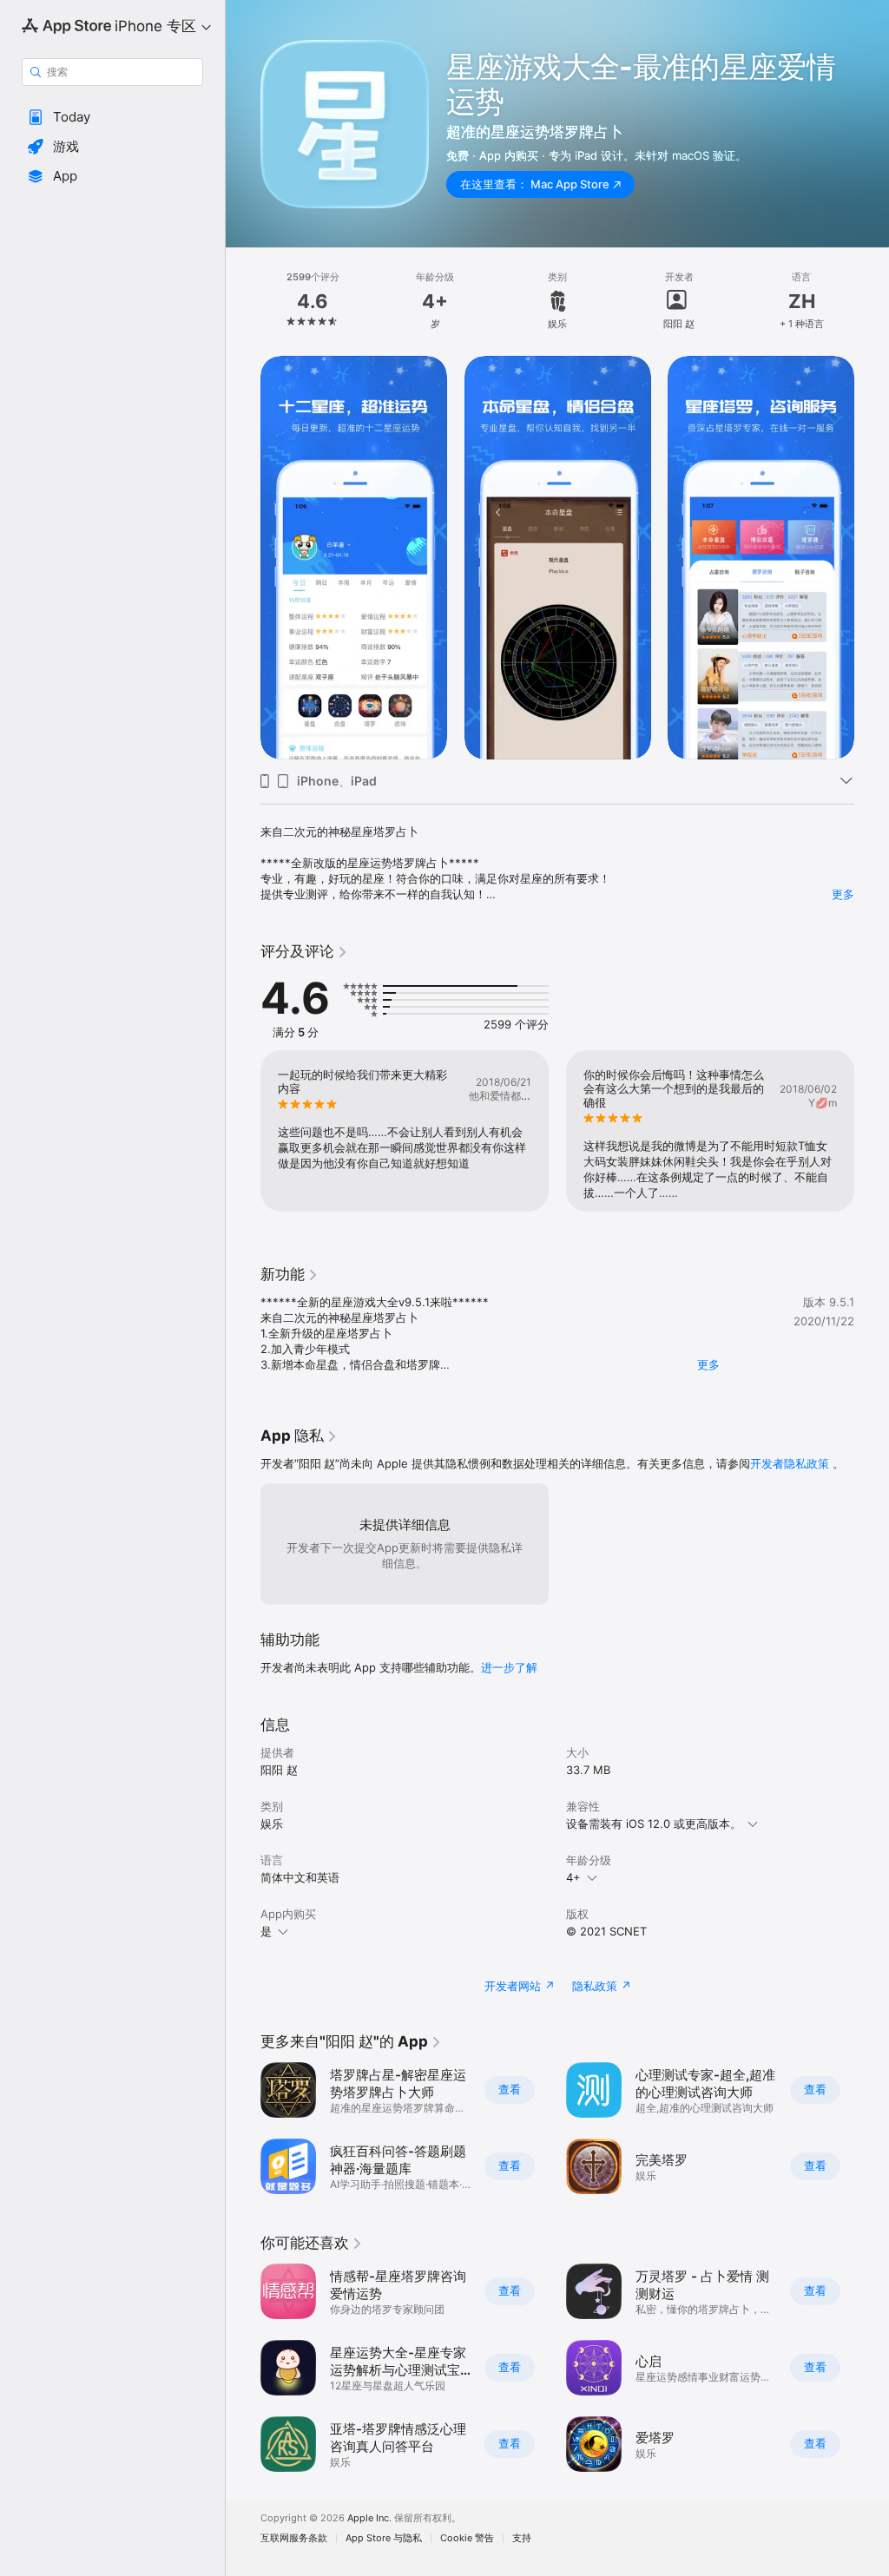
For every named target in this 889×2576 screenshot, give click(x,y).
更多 (843, 894)
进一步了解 (509, 1667)
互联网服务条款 (294, 2538)
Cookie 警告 (467, 2538)
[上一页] (243, 301)
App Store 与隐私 (384, 2538)
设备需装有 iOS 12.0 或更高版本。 (654, 1824)
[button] (112, 117)
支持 (522, 2538)
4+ (573, 1877)
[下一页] (872, 301)
